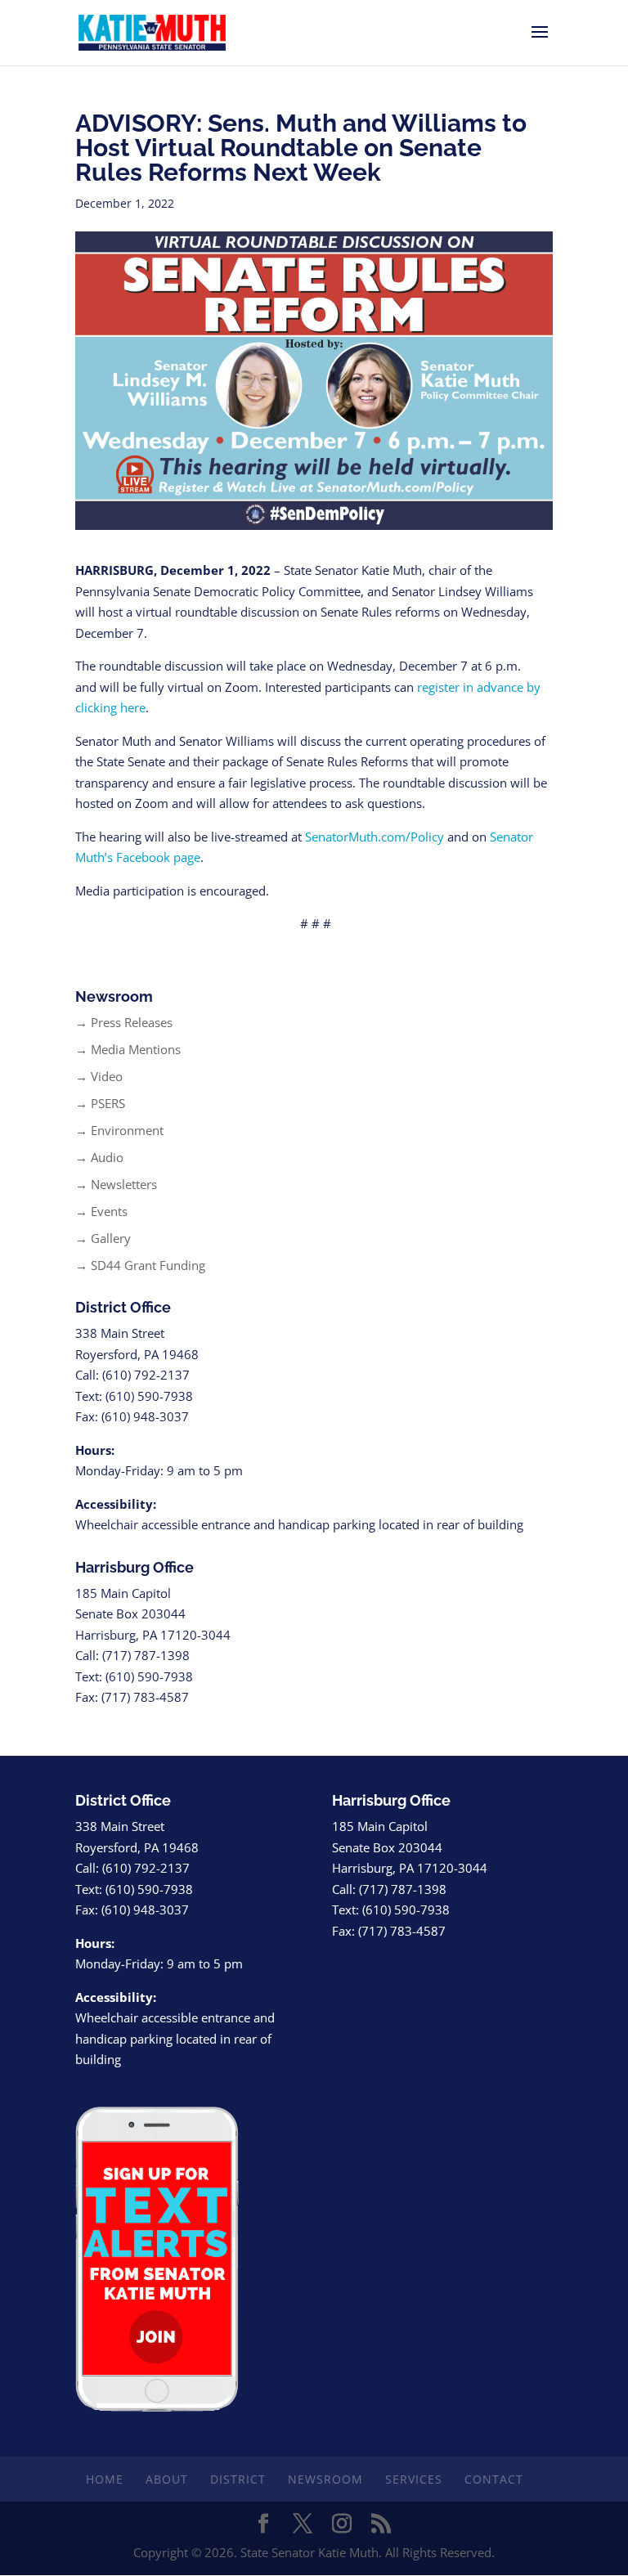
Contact (494, 2479)
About (167, 2479)
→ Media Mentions (128, 1049)
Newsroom (325, 2479)
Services (414, 2479)
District (238, 2479)
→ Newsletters (116, 1184)
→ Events (101, 1211)
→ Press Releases (124, 1022)
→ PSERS (100, 1103)
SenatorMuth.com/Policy (375, 837)
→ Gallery (103, 1238)
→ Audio (99, 1157)
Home (105, 2479)
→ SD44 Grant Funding (140, 1265)
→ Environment (119, 1130)
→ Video (99, 1076)
